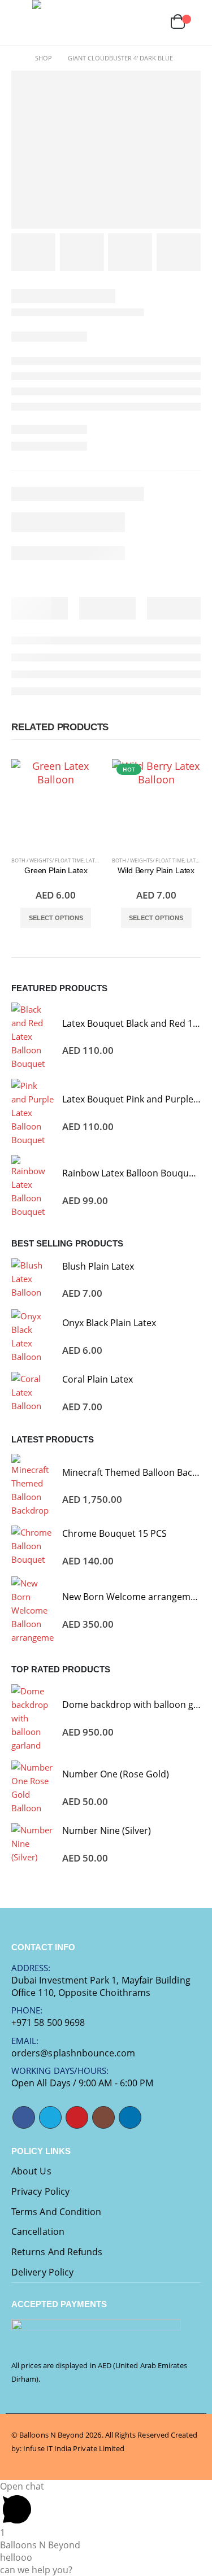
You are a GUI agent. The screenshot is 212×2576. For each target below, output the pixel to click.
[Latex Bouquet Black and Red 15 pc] (33, 1036)
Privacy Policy (40, 2191)
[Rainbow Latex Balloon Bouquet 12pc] (33, 1187)
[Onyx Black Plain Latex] (33, 1336)
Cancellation (38, 2231)
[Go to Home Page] (15, 58)
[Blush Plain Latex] (33, 1280)
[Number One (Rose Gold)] (33, 1788)
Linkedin (130, 2117)
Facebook (24, 2117)
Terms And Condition (56, 2212)
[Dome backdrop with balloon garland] (33, 1718)
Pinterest (77, 2117)
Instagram (103, 2117)
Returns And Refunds (57, 2252)
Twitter (50, 2117)
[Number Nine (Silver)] (33, 1844)
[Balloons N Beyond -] (55, 23)
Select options (56, 918)
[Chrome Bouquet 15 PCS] (33, 1547)
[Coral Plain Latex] (33, 1393)
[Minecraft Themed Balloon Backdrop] (33, 1485)
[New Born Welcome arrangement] (33, 1610)
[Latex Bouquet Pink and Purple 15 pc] (33, 1113)
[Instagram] (95, 23)
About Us (31, 2171)
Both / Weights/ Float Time (47, 860)
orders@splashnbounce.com (73, 2053)
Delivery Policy (42, 2272)
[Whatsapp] (129, 23)
